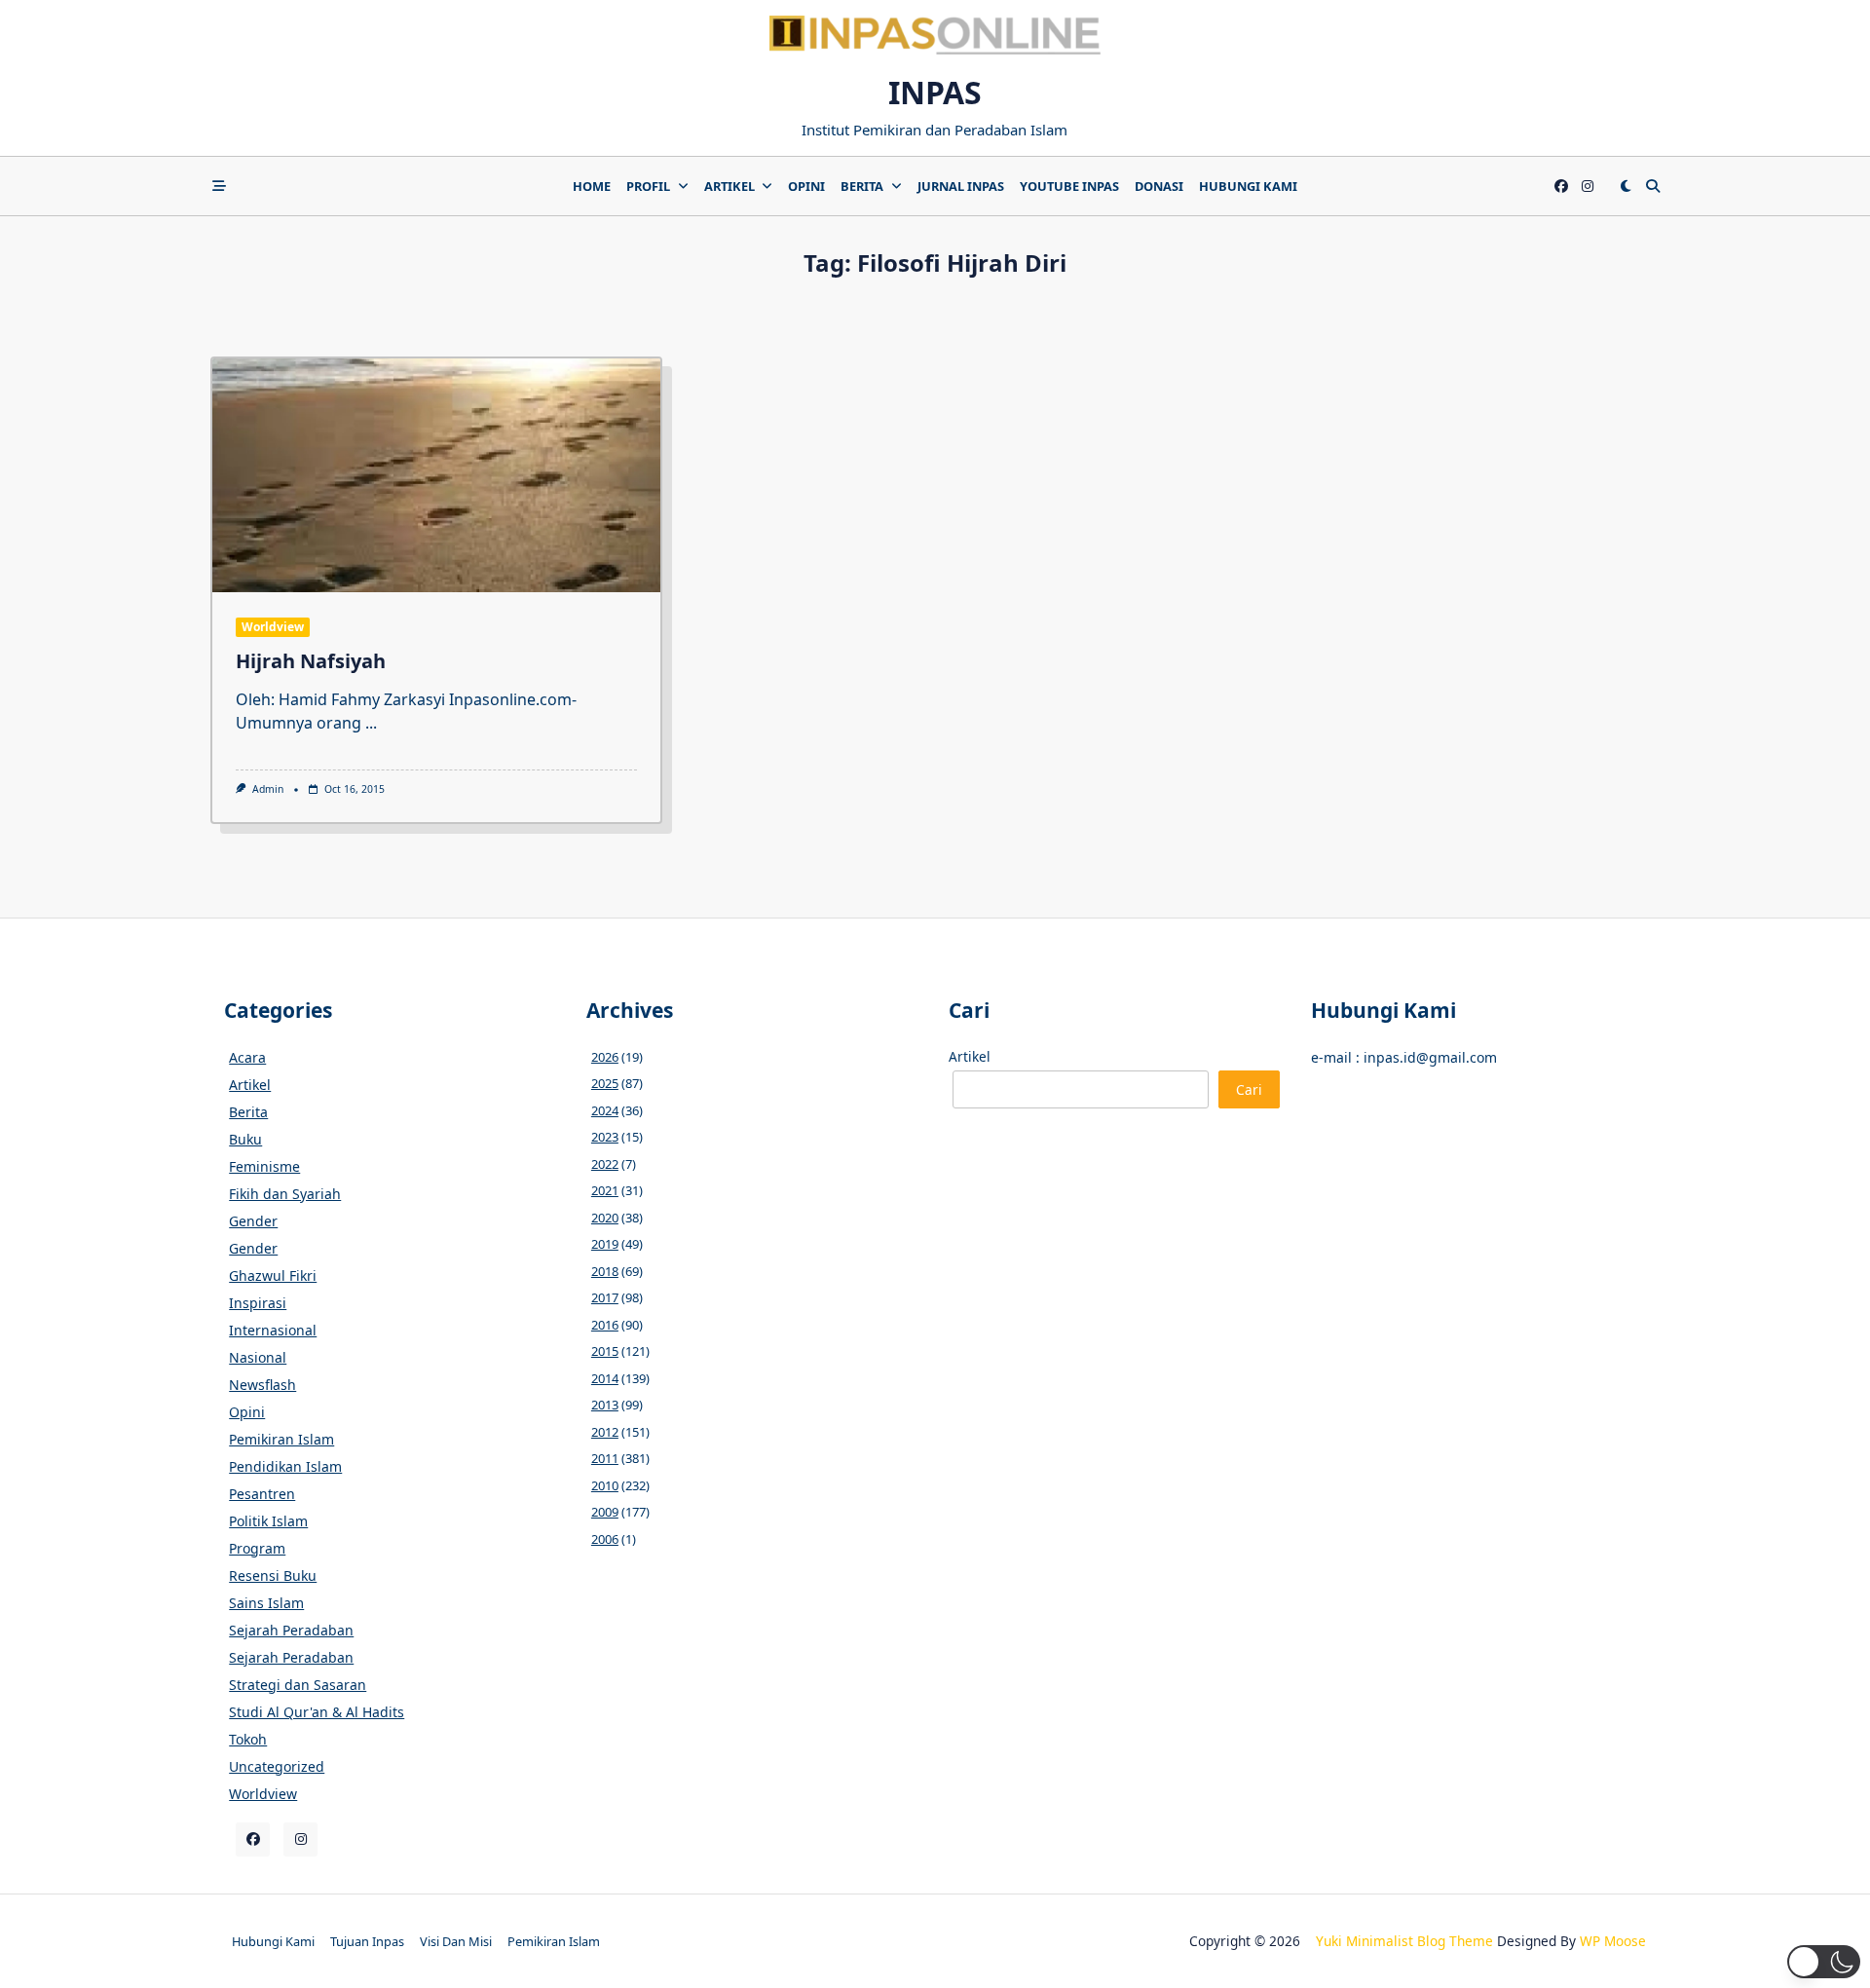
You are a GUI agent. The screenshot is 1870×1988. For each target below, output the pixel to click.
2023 (605, 1137)
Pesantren (262, 1494)
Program (257, 1548)
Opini (806, 186)
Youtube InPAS (1069, 186)
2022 (605, 1164)
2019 (605, 1244)
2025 (605, 1083)
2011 (605, 1458)
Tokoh (248, 1739)
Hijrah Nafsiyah (311, 661)
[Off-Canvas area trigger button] (219, 186)
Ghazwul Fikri (273, 1275)
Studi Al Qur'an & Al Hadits (317, 1712)
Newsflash (262, 1385)
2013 (605, 1405)
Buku (245, 1139)
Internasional (273, 1330)
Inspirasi (258, 1303)
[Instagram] (1588, 187)
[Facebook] (1561, 187)
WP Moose (1613, 1941)
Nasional (258, 1357)
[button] (1824, 1962)
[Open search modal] (1653, 186)
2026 (605, 1057)
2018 (605, 1271)
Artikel (729, 186)
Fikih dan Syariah (285, 1194)
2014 (605, 1378)
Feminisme (264, 1166)
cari (1249, 1089)
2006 (605, 1539)
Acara (247, 1057)
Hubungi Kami (1248, 186)
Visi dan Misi (456, 1941)
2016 (605, 1325)
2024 (605, 1110)
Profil (648, 186)
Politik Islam (268, 1521)
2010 (605, 1485)
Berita (862, 186)
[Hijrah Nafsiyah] (436, 475)
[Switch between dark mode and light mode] (1626, 186)
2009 (605, 1512)
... (371, 723)
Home (592, 186)
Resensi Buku (273, 1575)
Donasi (1159, 186)
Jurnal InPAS (961, 186)
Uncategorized (277, 1766)
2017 (605, 1297)
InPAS (935, 92)
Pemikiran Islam (281, 1439)
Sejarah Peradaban (291, 1630)
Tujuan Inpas (367, 1941)
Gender (253, 1221)
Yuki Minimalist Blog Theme (1404, 1941)
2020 (605, 1218)
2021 (605, 1190)
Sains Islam (266, 1603)
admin (268, 789)
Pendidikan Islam (285, 1466)
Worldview (273, 627)
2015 (605, 1351)
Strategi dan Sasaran (298, 1685)
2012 (605, 1432)
